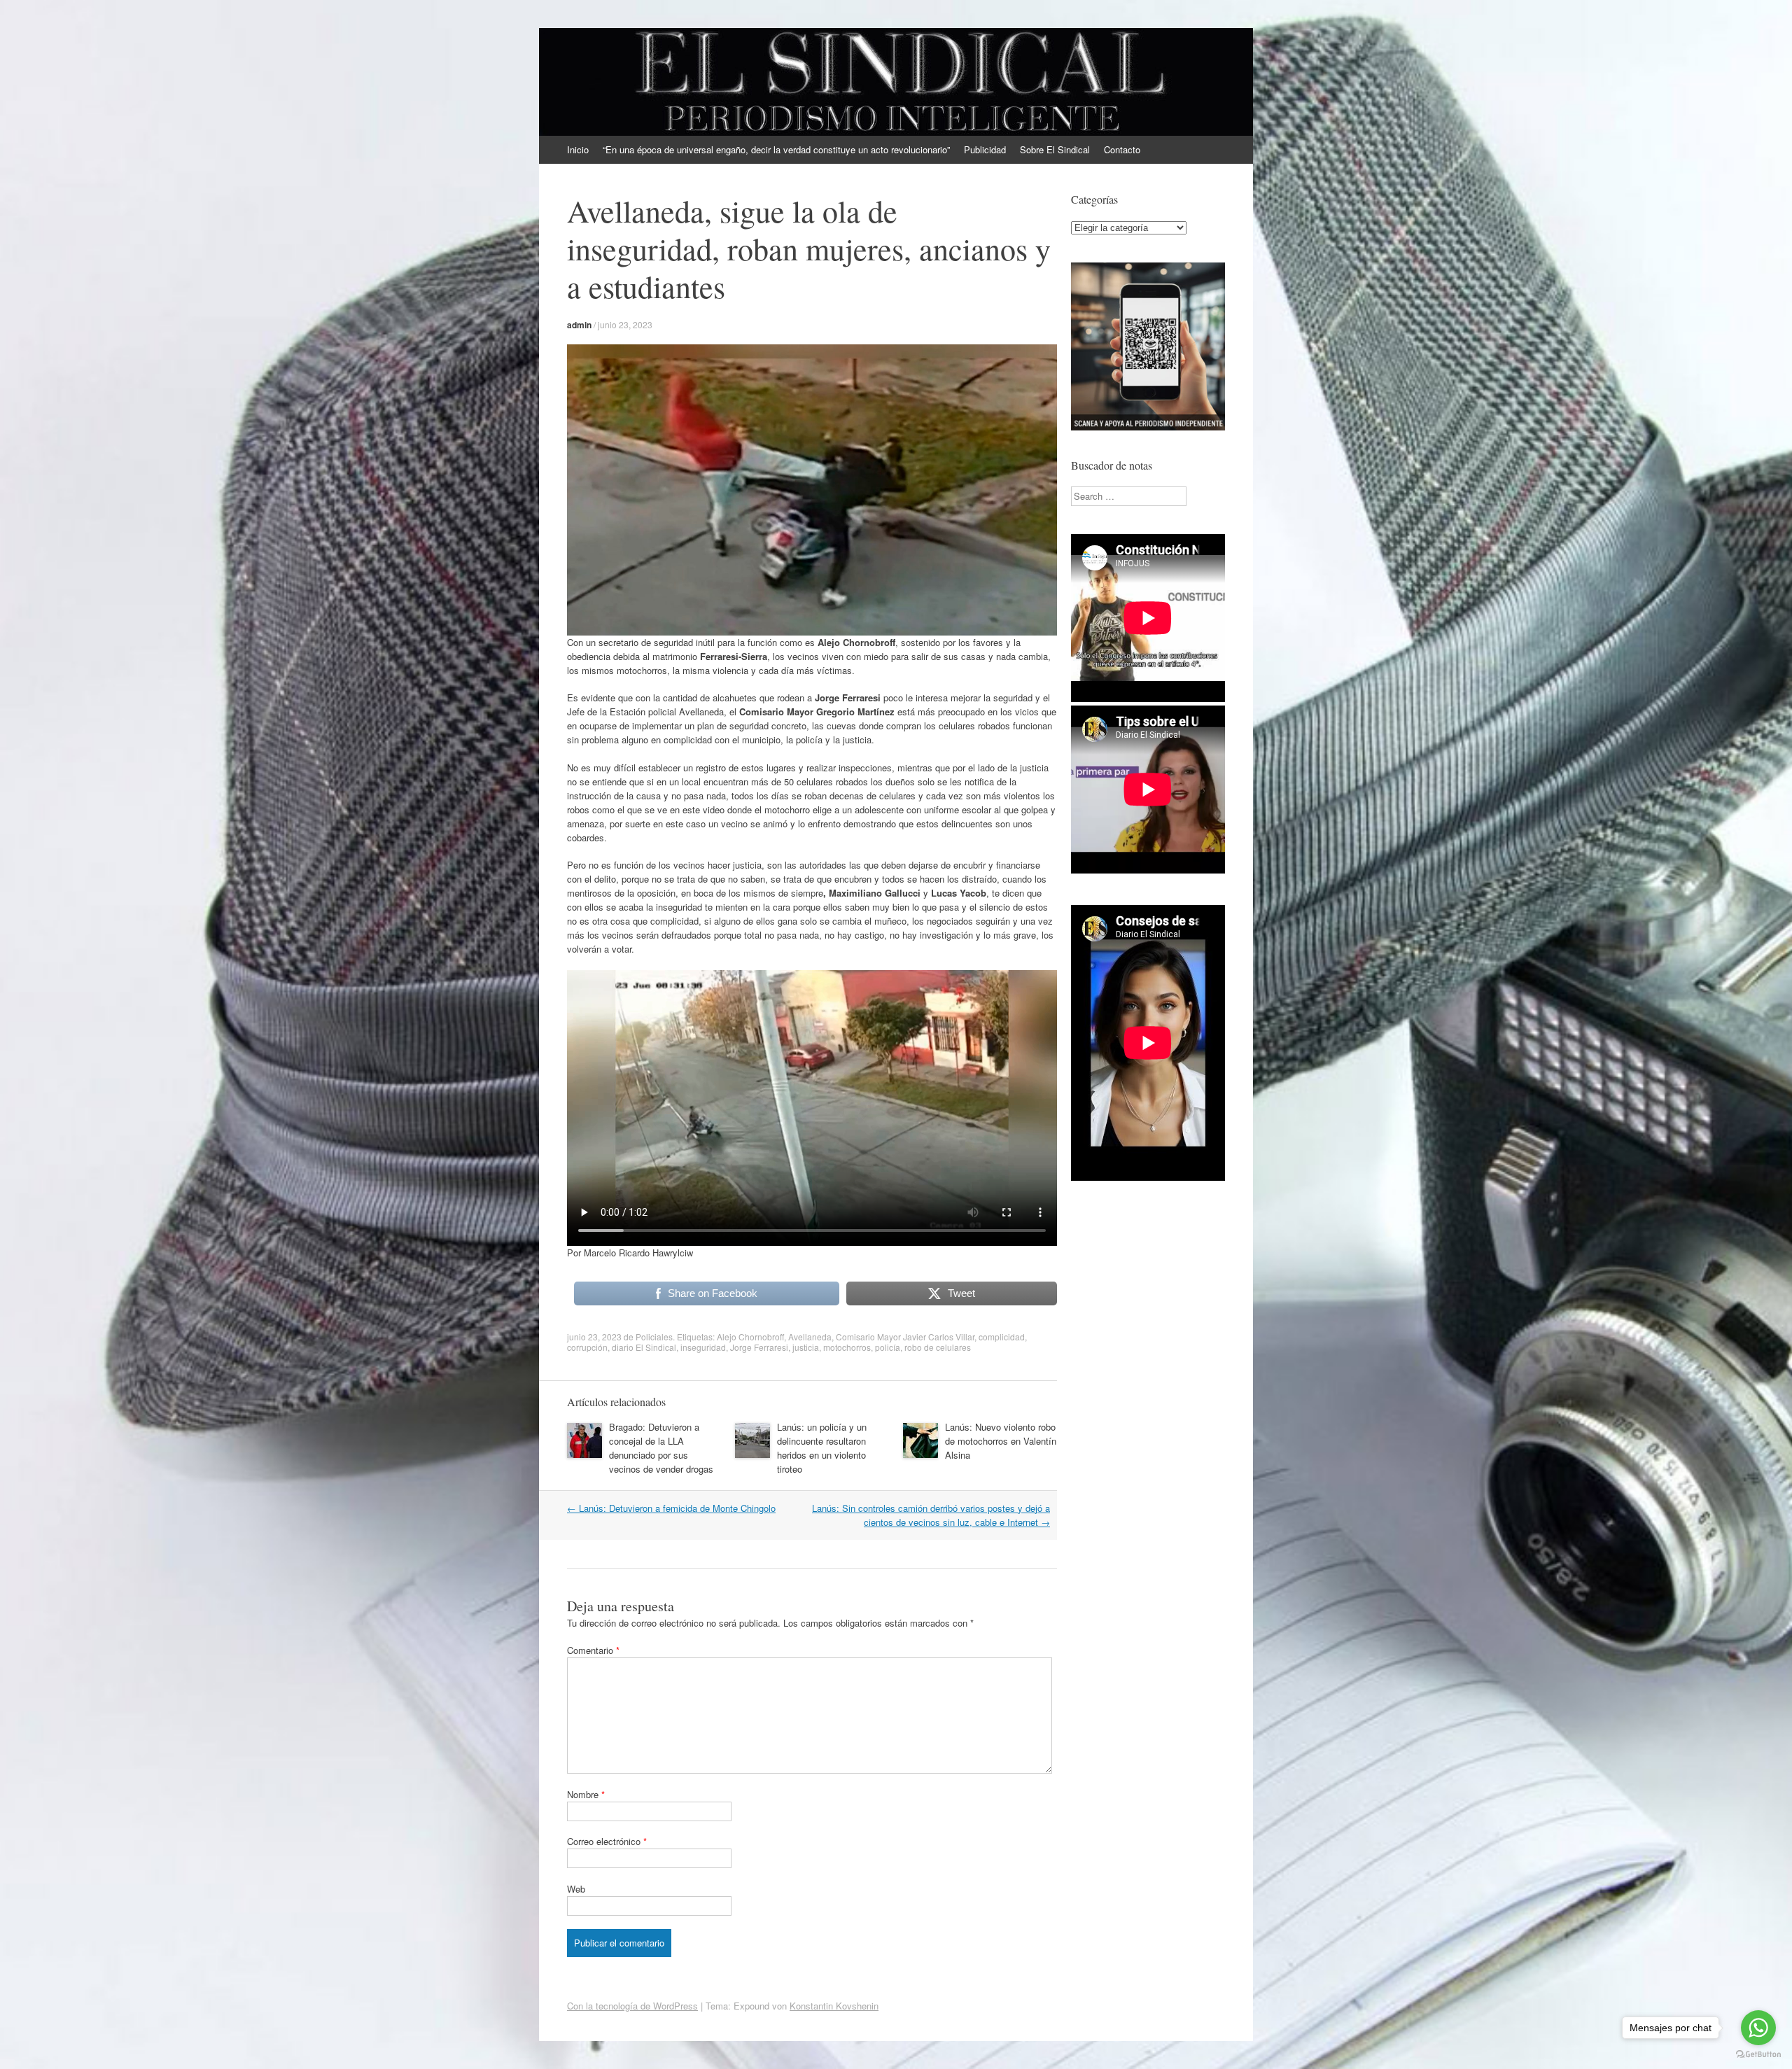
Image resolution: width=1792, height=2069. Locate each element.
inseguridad (703, 1347)
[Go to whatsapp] (1758, 2028)
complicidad (1002, 1337)
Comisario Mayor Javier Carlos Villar (905, 1337)
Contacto (1122, 149)
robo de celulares (938, 1347)
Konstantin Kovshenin (834, 2006)
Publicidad (985, 149)
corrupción (587, 1347)
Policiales (654, 1337)
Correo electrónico (607, 1841)
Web (576, 1889)
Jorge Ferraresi (759, 1347)
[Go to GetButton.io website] (1758, 2055)
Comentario (593, 1650)
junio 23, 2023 (625, 324)
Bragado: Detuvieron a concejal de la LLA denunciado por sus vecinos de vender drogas (661, 1448)
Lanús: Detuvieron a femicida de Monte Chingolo (671, 1508)
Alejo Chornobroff (750, 1337)
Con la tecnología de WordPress (632, 2006)
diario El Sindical (644, 1347)
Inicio (578, 149)
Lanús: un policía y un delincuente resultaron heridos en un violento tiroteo (822, 1448)
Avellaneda (810, 1337)
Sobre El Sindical (1055, 149)
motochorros (847, 1347)
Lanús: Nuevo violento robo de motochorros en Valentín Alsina (1001, 1441)
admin (579, 325)
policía (888, 1347)
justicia (806, 1347)
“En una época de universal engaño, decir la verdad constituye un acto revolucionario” (776, 149)
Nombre (586, 1794)
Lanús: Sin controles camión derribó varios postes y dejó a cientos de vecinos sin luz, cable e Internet (931, 1515)
